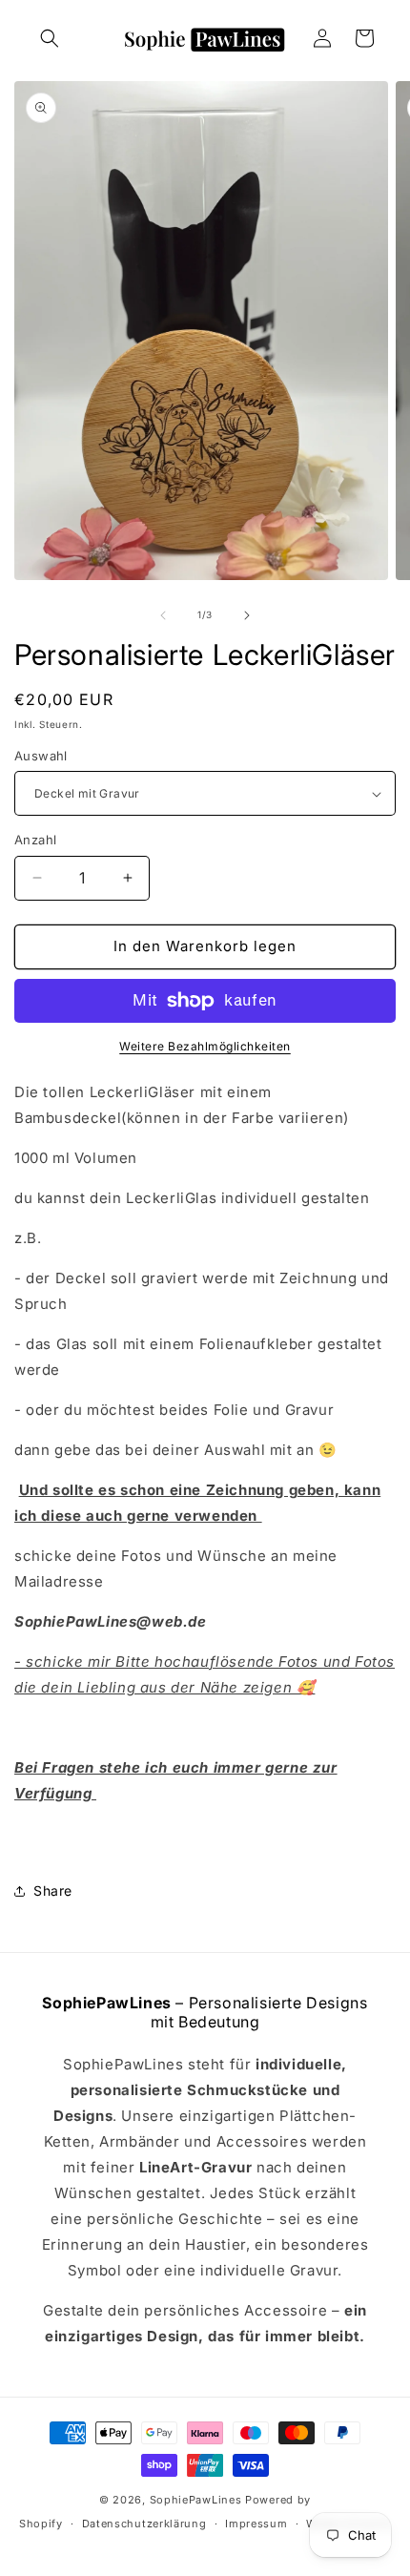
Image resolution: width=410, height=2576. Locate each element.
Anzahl (35, 840)
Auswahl (41, 756)
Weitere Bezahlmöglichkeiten (205, 1046)
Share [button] (53, 1890)
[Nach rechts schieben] (247, 615)
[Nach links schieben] (163, 615)
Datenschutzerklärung (144, 2524)
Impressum (256, 2524)
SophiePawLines (196, 2500)
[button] (50, 38)
